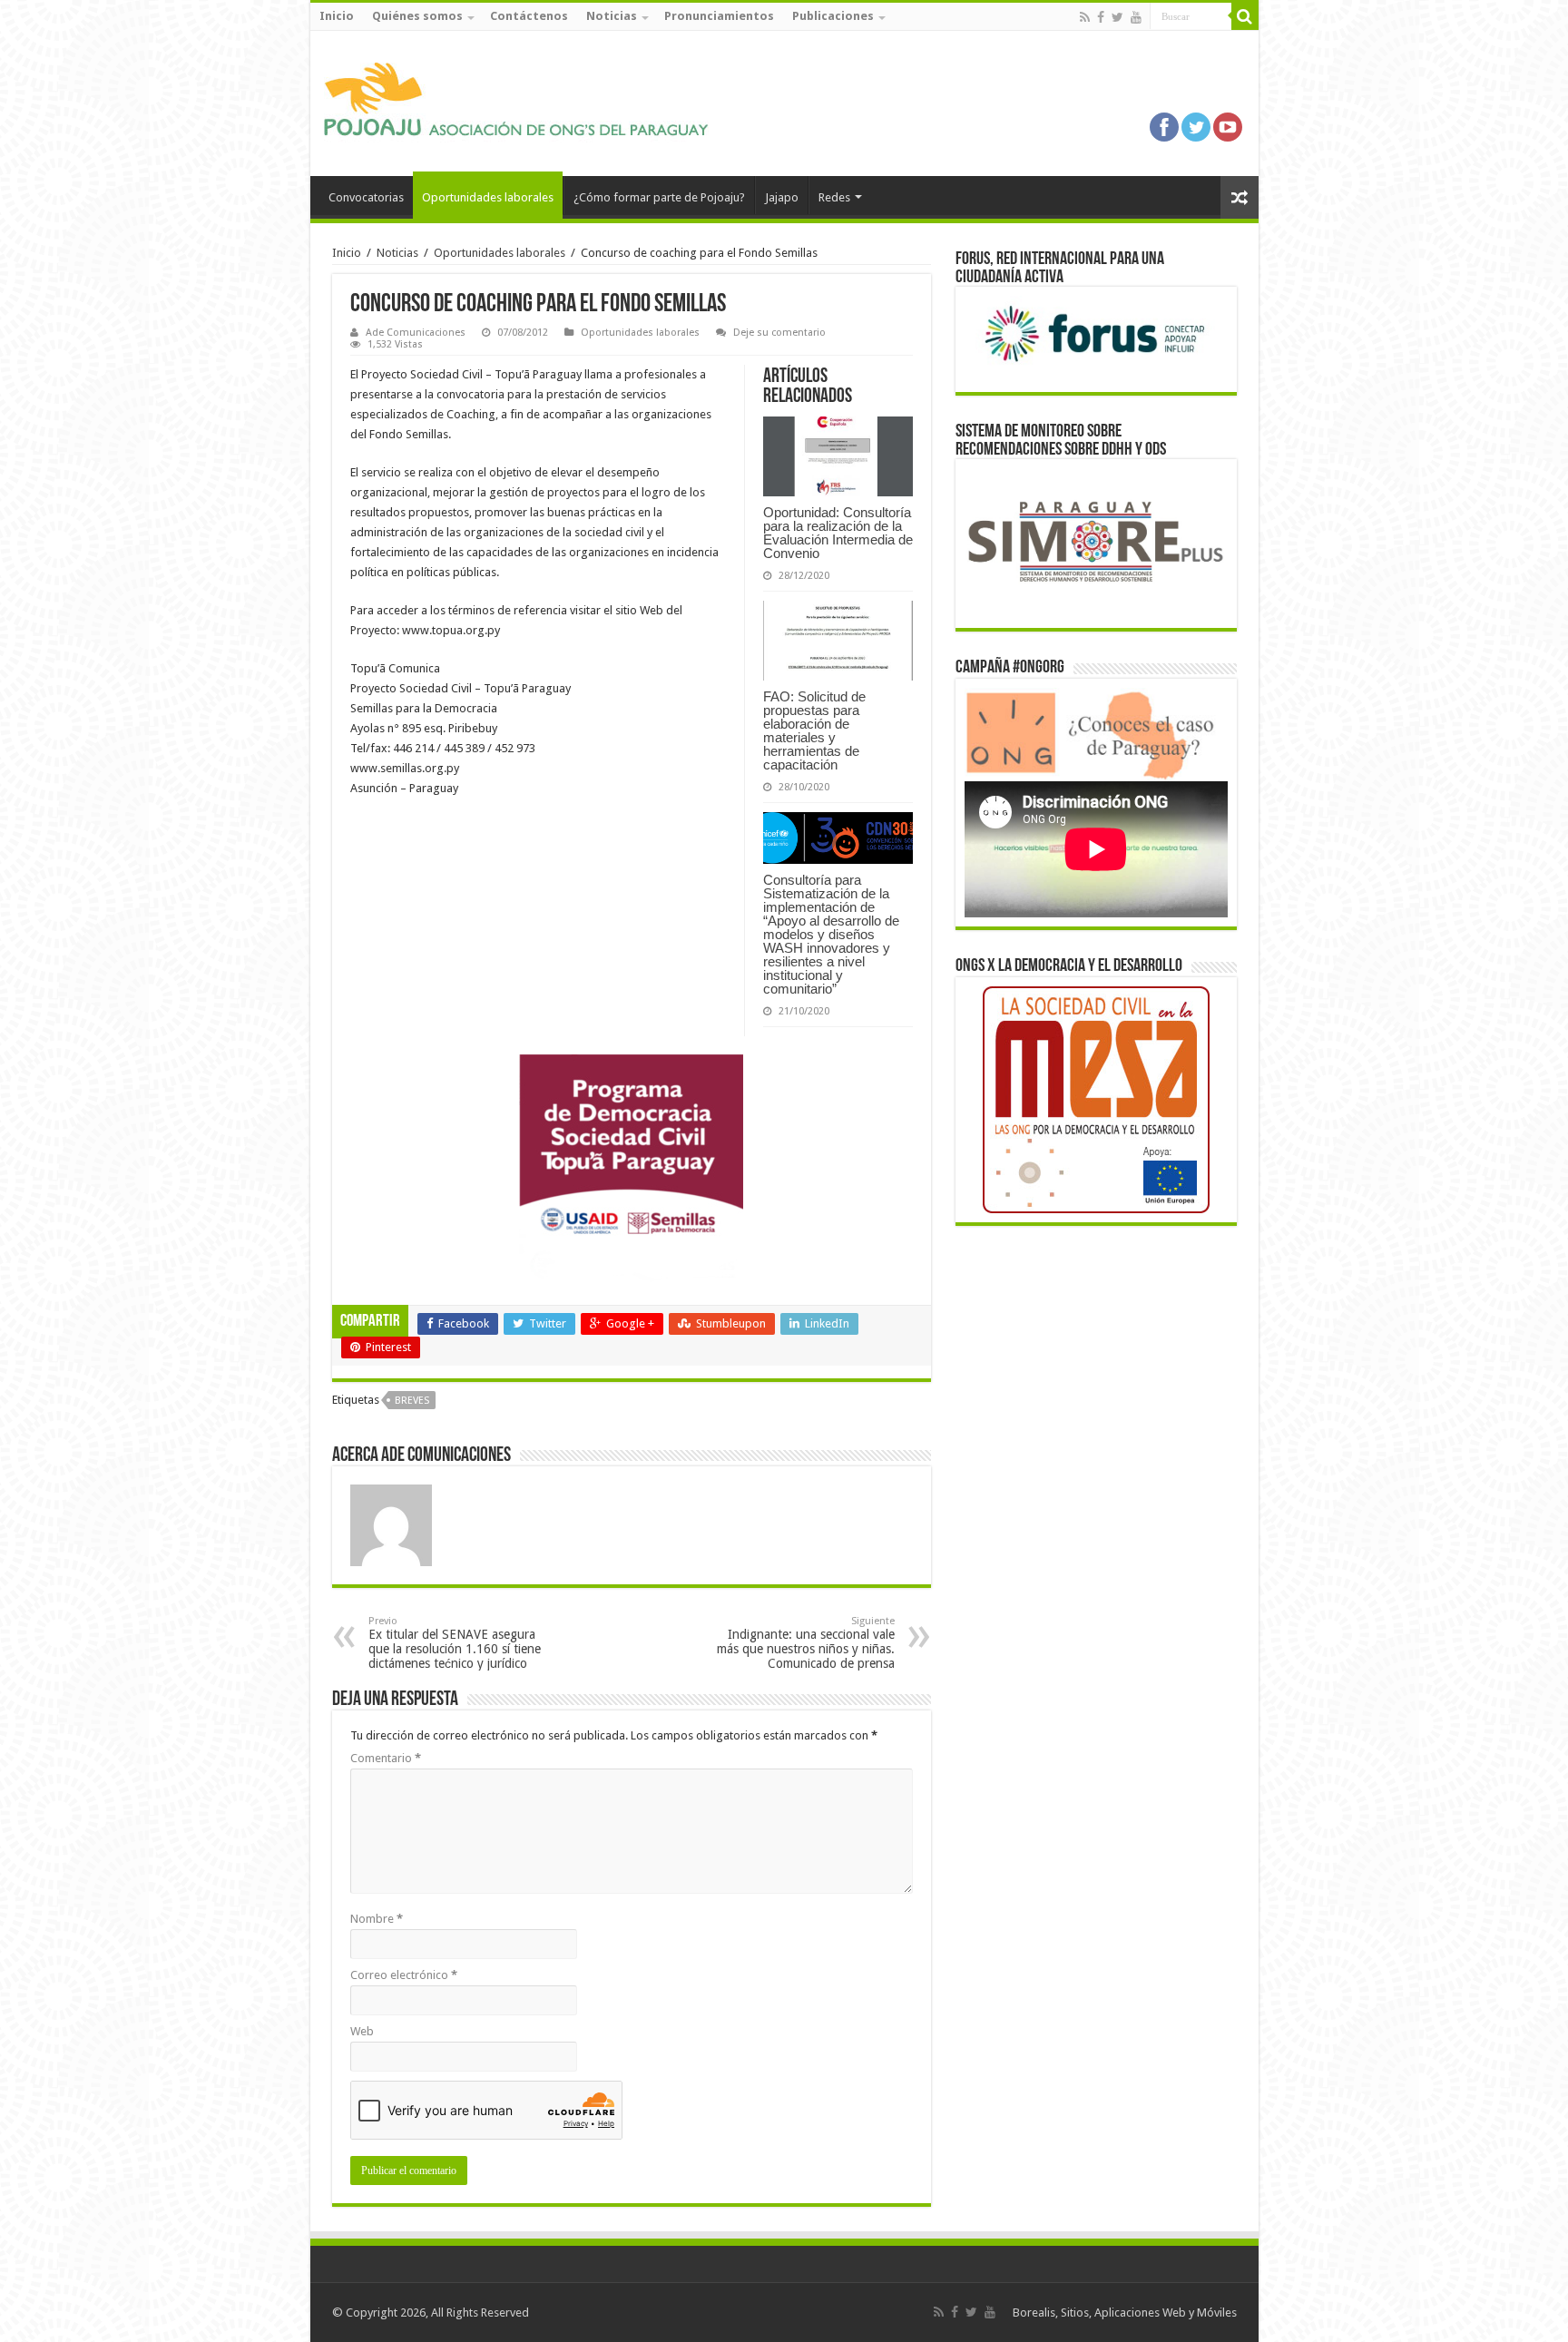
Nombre (377, 1919)
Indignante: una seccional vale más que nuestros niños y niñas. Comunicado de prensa (806, 1643)
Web (362, 2031)
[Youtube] (1136, 17)
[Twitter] (1117, 17)
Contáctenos (529, 16)
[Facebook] (1101, 17)
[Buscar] (1245, 16)
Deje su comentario (779, 333)
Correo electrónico (404, 1975)
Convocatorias (366, 197)
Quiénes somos (417, 16)
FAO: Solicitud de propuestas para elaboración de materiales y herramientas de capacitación (814, 730)
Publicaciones (833, 16)
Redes (834, 197)
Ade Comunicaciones (416, 333)
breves (412, 1401)
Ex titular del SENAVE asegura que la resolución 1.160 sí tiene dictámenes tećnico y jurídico (455, 1643)
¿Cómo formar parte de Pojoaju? (659, 197)
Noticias (612, 16)
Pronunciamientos (719, 16)
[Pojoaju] (524, 100)
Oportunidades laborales (488, 197)
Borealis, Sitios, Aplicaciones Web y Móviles (1125, 2313)
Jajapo (782, 197)
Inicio (337, 16)
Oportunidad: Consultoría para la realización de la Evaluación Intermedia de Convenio (838, 533)
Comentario (386, 1758)
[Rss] (1085, 17)
